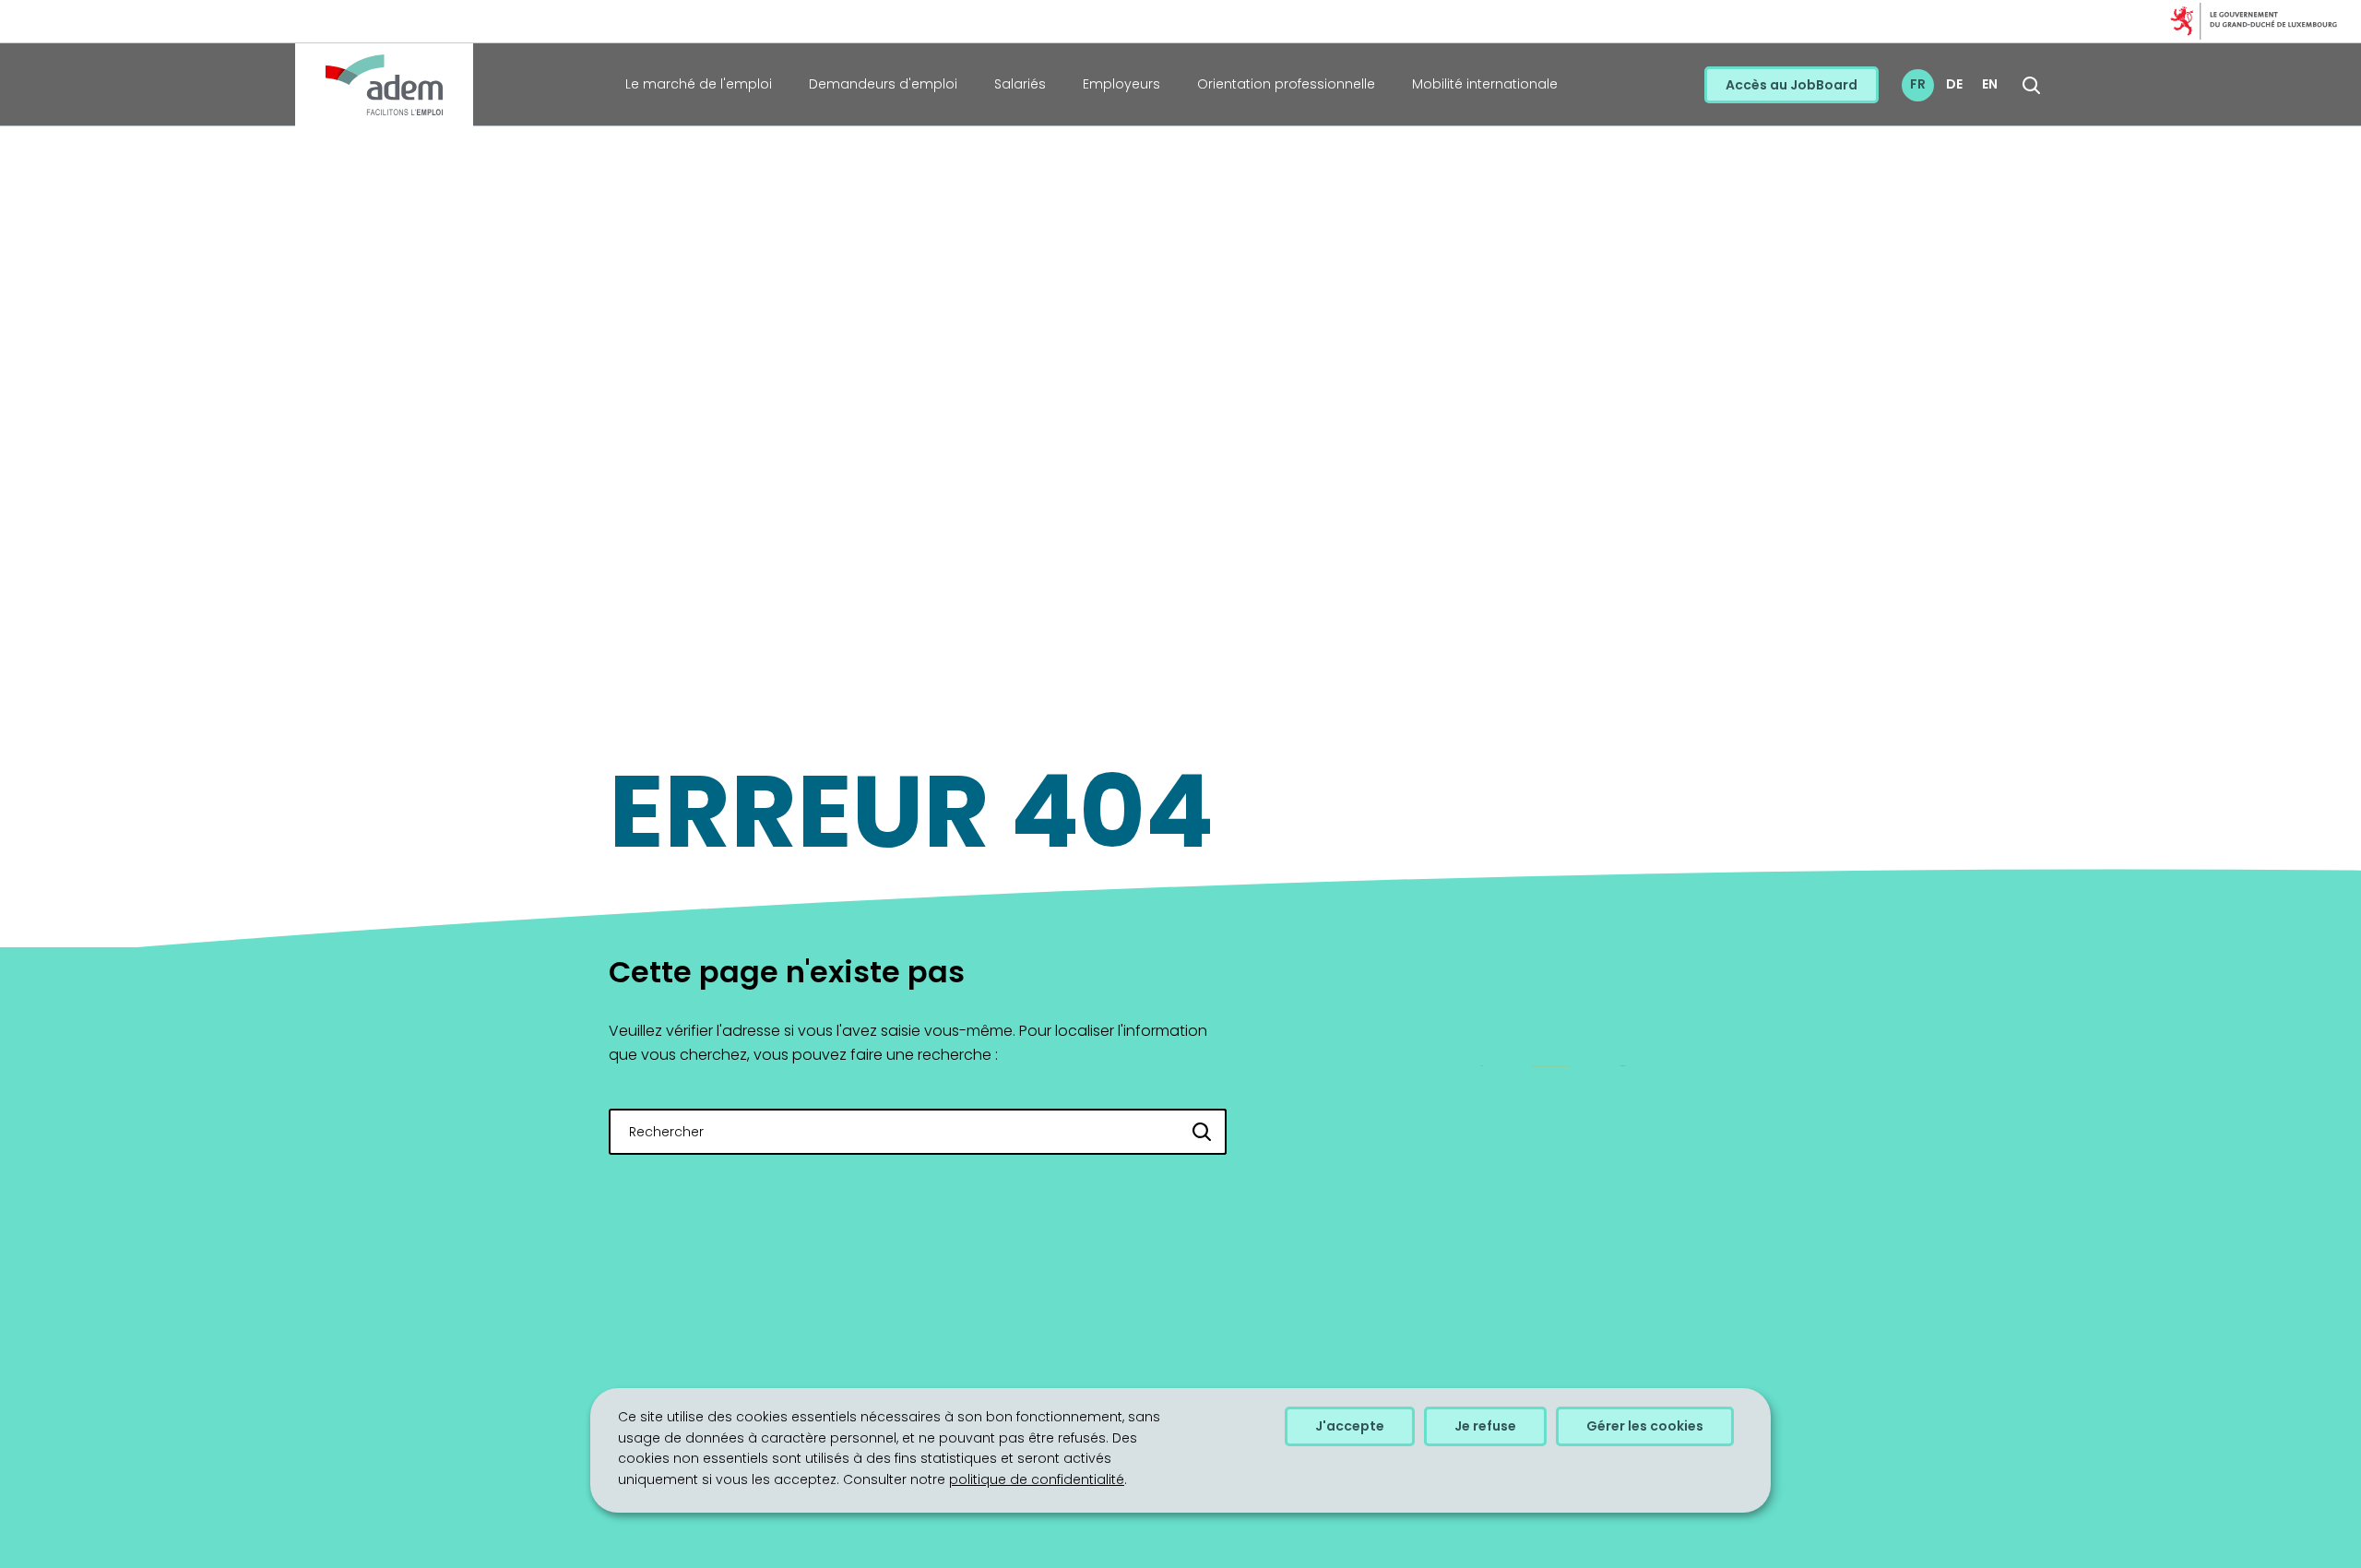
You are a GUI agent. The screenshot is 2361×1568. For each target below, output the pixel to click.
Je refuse (1485, 1426)
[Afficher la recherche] (2031, 85)
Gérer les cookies (1645, 1426)
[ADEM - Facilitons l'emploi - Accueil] (384, 85)
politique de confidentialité (1037, 1479)
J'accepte (1350, 1426)
